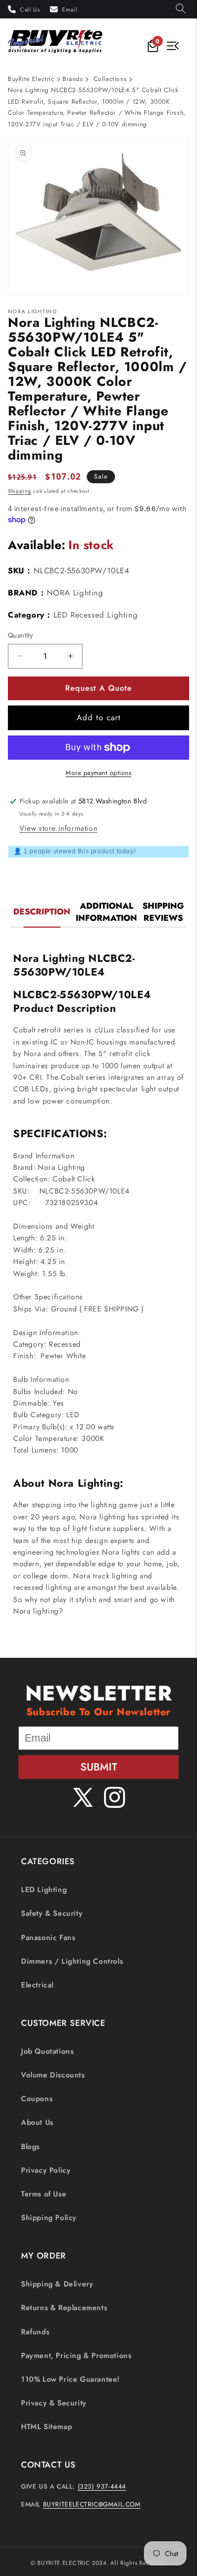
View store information (58, 828)
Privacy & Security (54, 2403)
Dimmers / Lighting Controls (72, 1961)
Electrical (37, 1985)
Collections (110, 79)
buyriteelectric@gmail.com (92, 2504)
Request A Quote (98, 688)
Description (42, 912)
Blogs (30, 2146)
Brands (73, 79)
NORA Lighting (75, 593)
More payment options (98, 773)
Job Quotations (47, 2051)
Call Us (30, 9)
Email (70, 9)
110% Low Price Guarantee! (70, 2379)
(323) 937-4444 (102, 2487)
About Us (37, 2122)
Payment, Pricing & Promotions (76, 2355)
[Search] (181, 9)
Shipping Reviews (163, 912)
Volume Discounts (53, 2075)
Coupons (37, 2098)
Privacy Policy (46, 2170)
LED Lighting (44, 1889)
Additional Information (106, 912)
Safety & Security (52, 1913)
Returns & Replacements (64, 2308)
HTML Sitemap (46, 2426)
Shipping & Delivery (57, 2284)
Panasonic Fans (48, 1937)
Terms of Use (44, 2194)
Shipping (20, 491)
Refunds (35, 2332)
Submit (99, 1767)
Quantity (20, 635)
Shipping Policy (49, 2217)
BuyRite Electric (31, 79)
